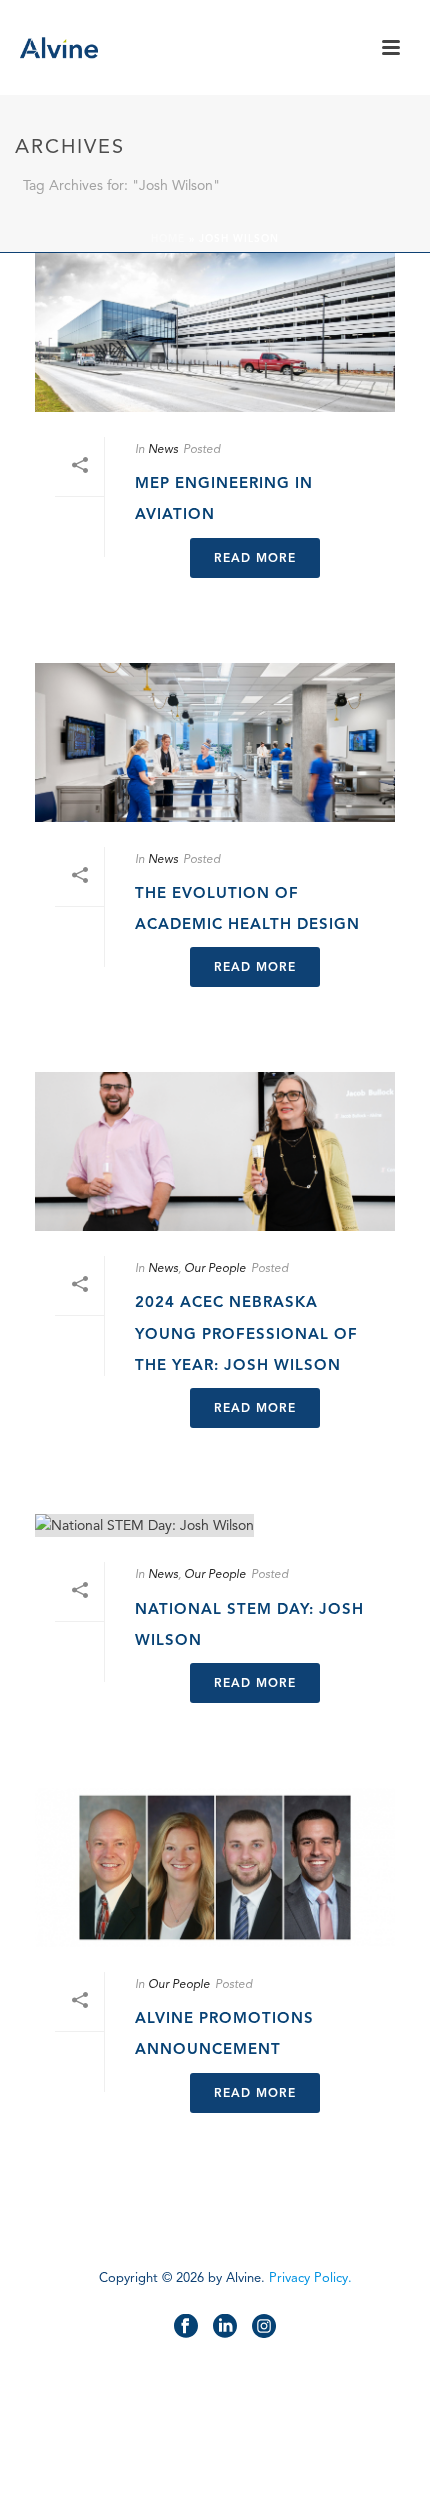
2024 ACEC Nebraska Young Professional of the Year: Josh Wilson (246, 1333)
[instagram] (264, 2327)
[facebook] (186, 2327)
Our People (215, 1267)
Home (168, 238)
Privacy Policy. (310, 2278)
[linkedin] (225, 2327)
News (163, 448)
